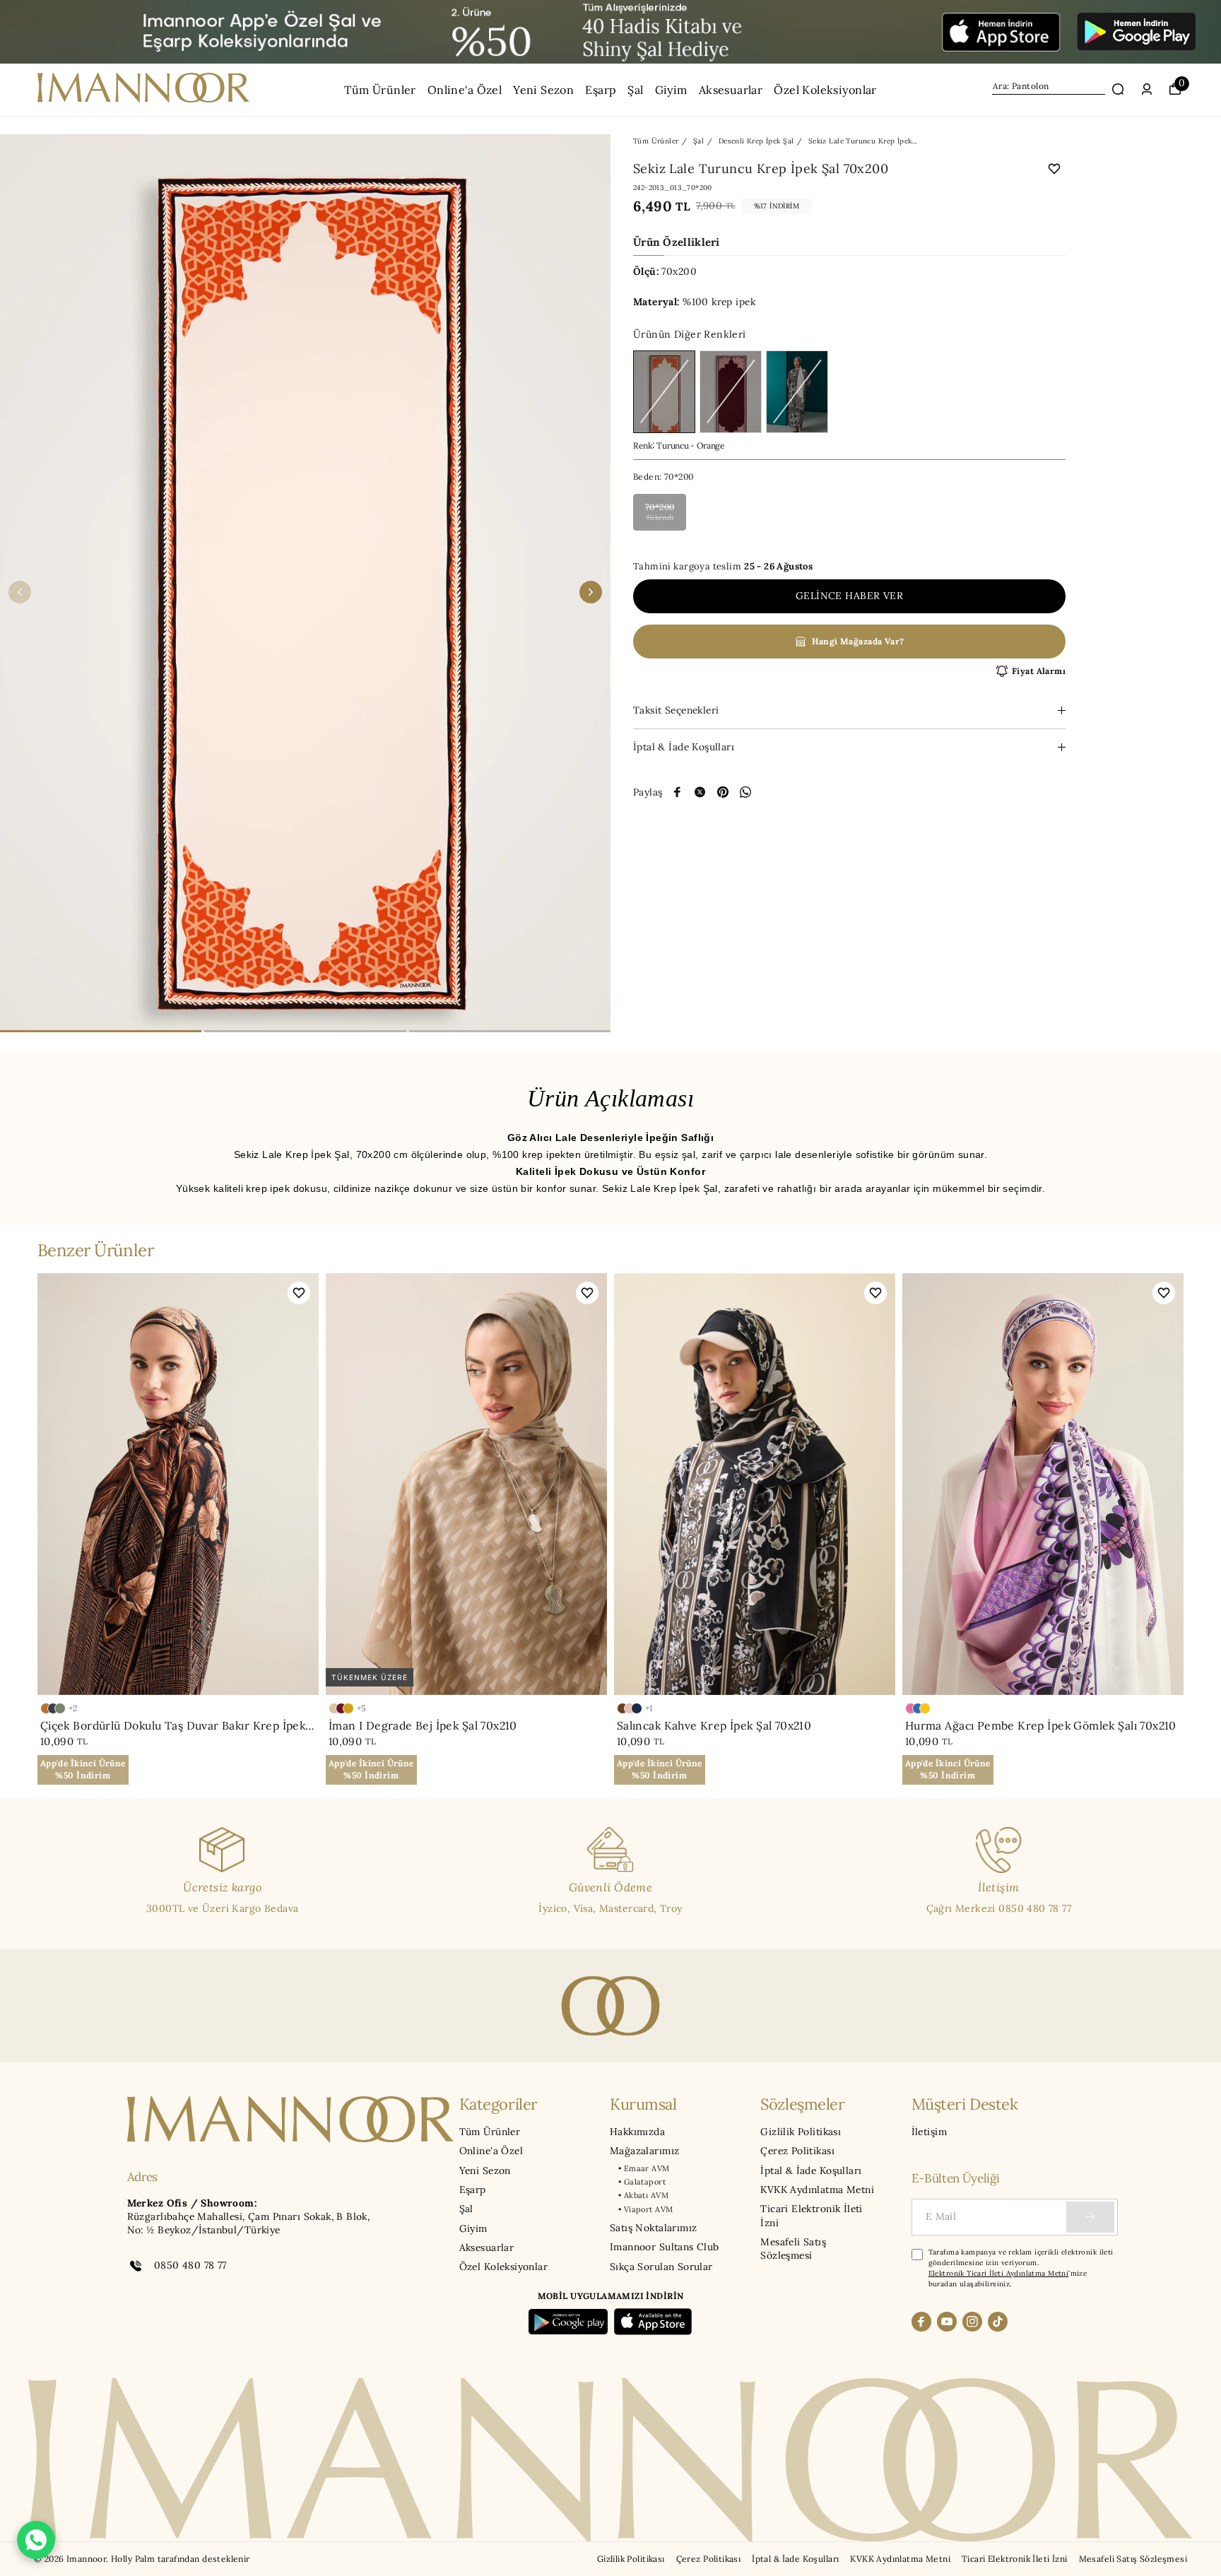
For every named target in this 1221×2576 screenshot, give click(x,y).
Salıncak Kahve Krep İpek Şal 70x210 (714, 1725)
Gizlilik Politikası (801, 2132)
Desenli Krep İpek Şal (756, 141)
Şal (635, 90)
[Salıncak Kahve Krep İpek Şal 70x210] (755, 1484)
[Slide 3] (510, 1031)
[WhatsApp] (745, 792)
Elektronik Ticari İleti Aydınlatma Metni (999, 2273)
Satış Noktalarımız (653, 2228)
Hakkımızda (637, 2132)
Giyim (671, 90)
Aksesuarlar (731, 90)
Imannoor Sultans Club (665, 2247)
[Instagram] (972, 2322)
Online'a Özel (465, 90)
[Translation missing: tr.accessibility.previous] (20, 592)
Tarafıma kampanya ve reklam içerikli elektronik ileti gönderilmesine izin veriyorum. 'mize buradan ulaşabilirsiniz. (1021, 2268)
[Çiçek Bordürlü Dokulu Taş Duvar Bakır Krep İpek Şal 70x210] (178, 1484)
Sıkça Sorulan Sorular (661, 2267)
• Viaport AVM (645, 2209)
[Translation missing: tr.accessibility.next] (591, 592)
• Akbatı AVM (643, 2195)
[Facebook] (921, 2322)
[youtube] (947, 2322)
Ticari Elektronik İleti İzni (812, 2215)
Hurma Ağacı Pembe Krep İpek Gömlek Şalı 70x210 (1041, 1725)
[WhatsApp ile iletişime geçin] (36, 2540)
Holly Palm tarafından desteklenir (181, 2559)
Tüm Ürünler (380, 90)
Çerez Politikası (797, 2151)
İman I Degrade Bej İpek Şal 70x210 (423, 1725)
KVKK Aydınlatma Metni (817, 2190)
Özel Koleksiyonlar (825, 90)
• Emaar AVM (644, 2168)
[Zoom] (305, 592)
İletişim (929, 2132)
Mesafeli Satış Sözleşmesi (793, 2249)
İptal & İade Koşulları (811, 2170)
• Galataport (642, 2182)
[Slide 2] (305, 1031)
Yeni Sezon (543, 90)
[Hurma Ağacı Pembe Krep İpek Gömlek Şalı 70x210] (1043, 1484)
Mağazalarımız (644, 2151)
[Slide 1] (101, 1031)
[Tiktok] (998, 2322)
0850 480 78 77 (190, 2265)
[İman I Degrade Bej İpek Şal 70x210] (466, 1484)
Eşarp (601, 90)
